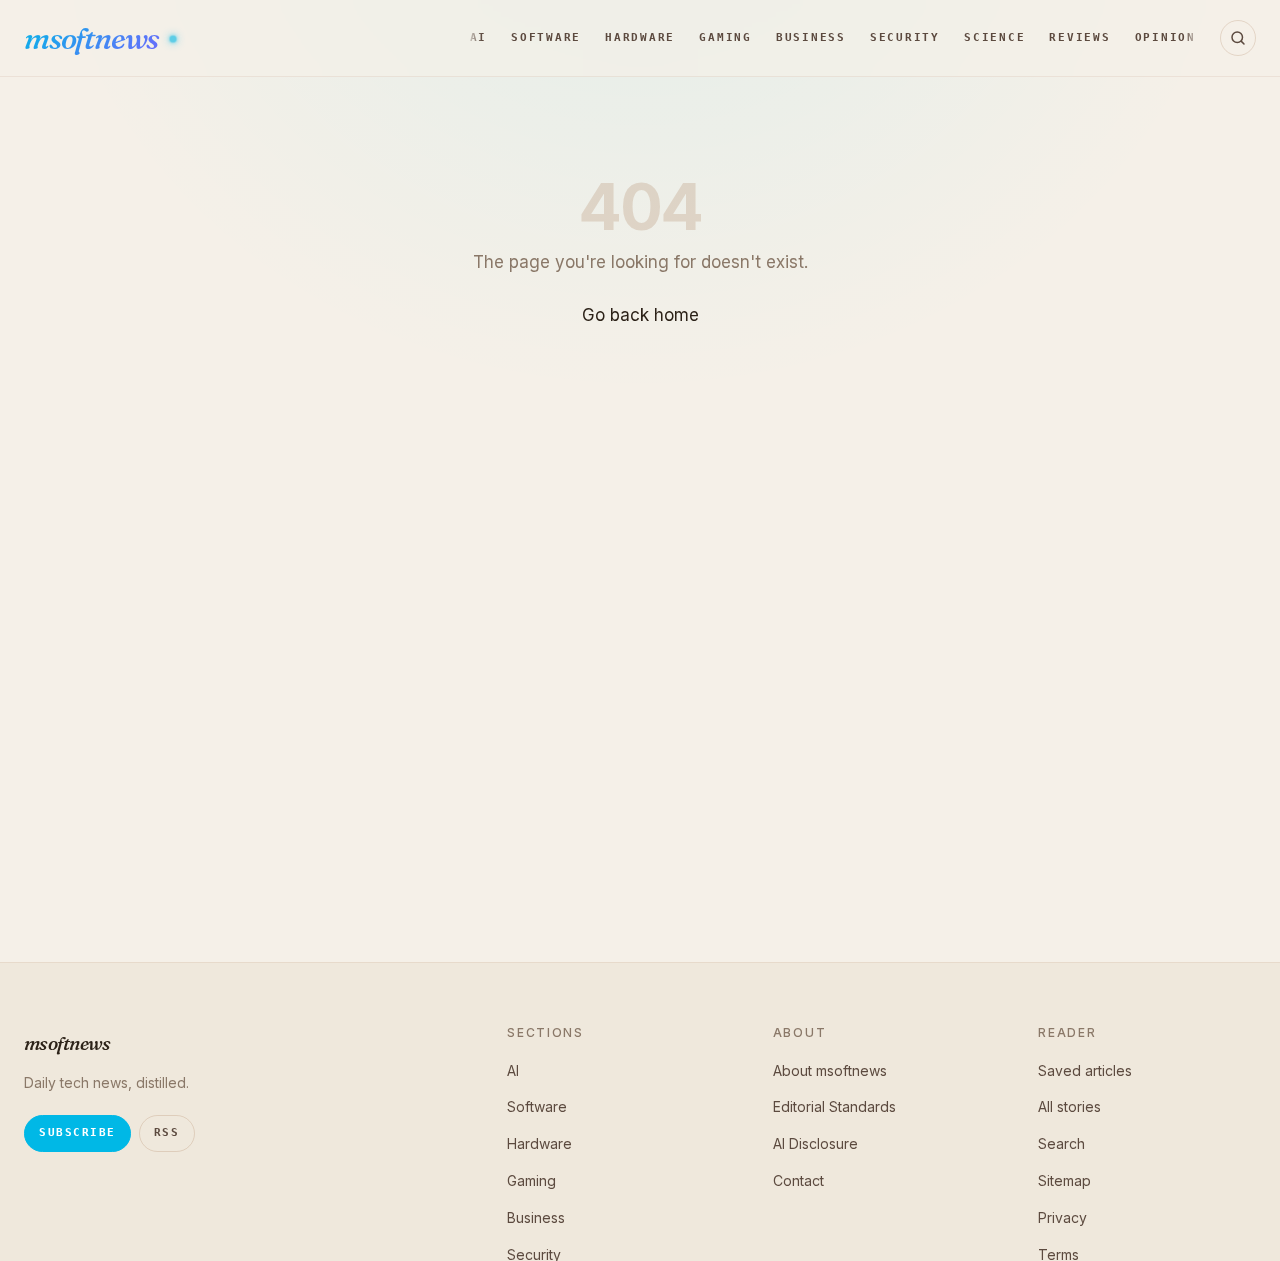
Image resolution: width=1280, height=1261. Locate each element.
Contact (798, 1180)
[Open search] (1238, 38)
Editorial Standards (834, 1106)
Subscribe (77, 1132)
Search (1061, 1143)
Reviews (1079, 37)
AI (479, 37)
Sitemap (1064, 1180)
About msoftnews (830, 1070)
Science (994, 37)
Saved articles (1085, 1070)
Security (905, 37)
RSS (167, 1132)
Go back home (640, 315)
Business (811, 37)
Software (546, 37)
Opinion (1165, 37)
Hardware (640, 37)
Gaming (725, 37)
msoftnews (93, 38)
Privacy (1062, 1217)
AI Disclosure (815, 1143)
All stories (1069, 1106)
